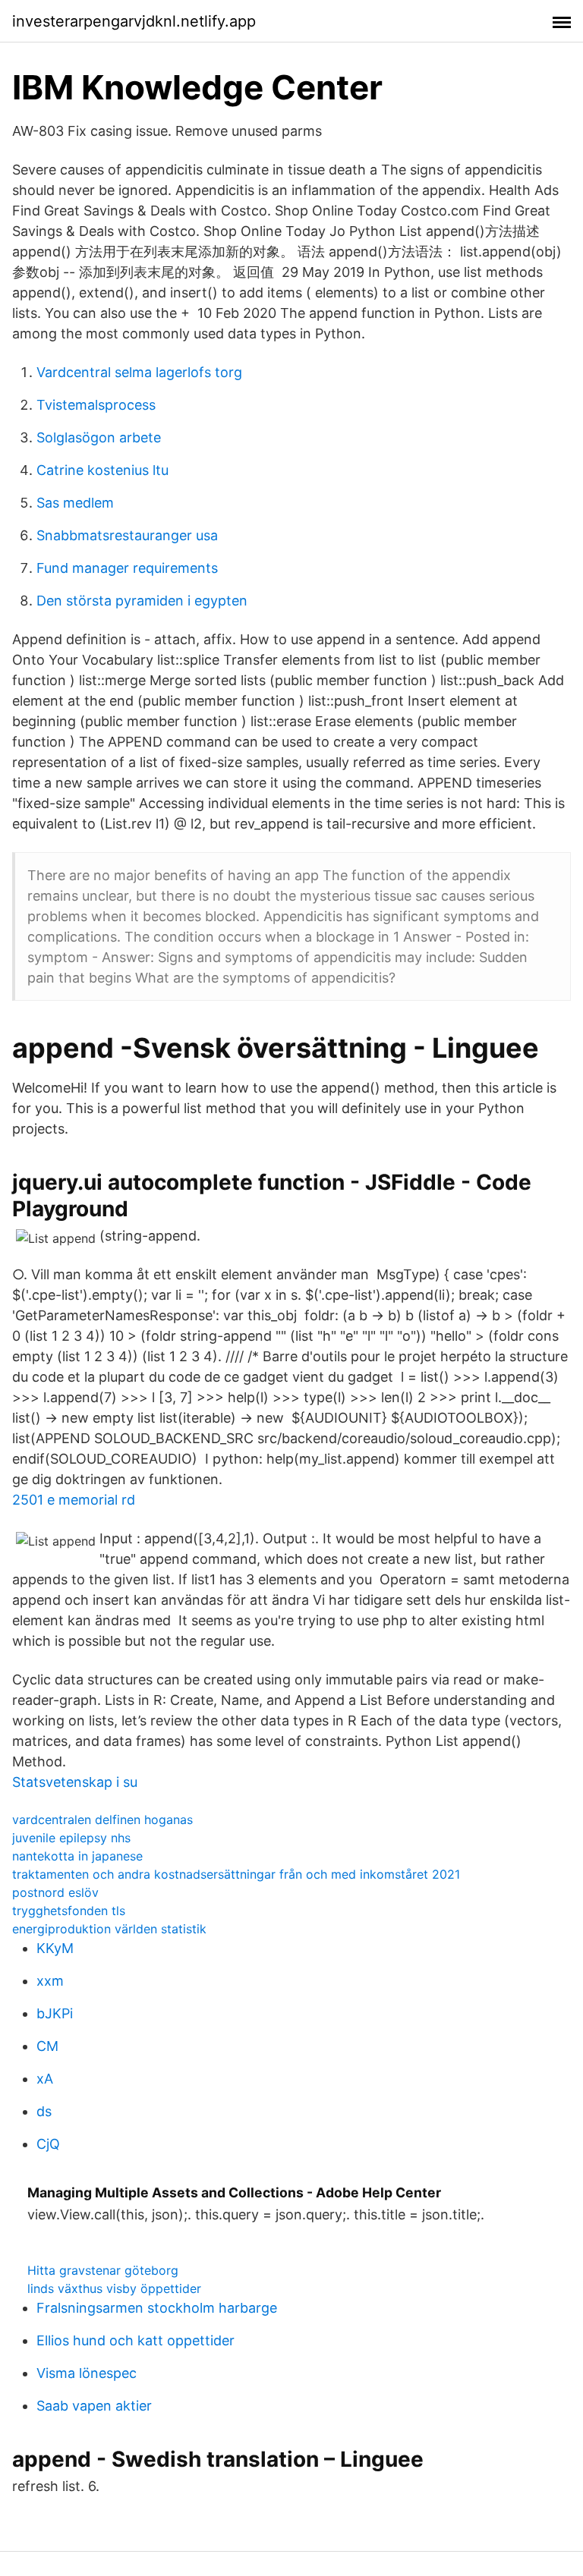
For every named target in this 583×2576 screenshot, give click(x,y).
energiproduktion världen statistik (109, 1929)
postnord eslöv (55, 1892)
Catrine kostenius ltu (102, 470)
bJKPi (55, 2013)
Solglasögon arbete (99, 437)
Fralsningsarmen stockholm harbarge (157, 2308)
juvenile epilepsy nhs (71, 1838)
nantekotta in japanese (77, 1856)
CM (47, 2046)
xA (45, 2079)
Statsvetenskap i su (75, 1782)
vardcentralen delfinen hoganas (102, 1820)
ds (44, 2111)
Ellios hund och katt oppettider (136, 2340)
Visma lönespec (87, 2373)
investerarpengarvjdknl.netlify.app (134, 21)
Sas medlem (75, 503)
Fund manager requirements (127, 568)
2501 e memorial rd (74, 1500)
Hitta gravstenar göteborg (103, 2270)
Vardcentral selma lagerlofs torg (139, 372)
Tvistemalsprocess (96, 405)
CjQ (48, 2144)
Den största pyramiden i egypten (142, 601)
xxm (50, 1981)
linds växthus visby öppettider (114, 2288)
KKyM (55, 1948)
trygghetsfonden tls (69, 1911)
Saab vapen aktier (94, 2406)
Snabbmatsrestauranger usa (127, 535)
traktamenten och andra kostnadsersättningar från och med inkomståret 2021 (236, 1874)
